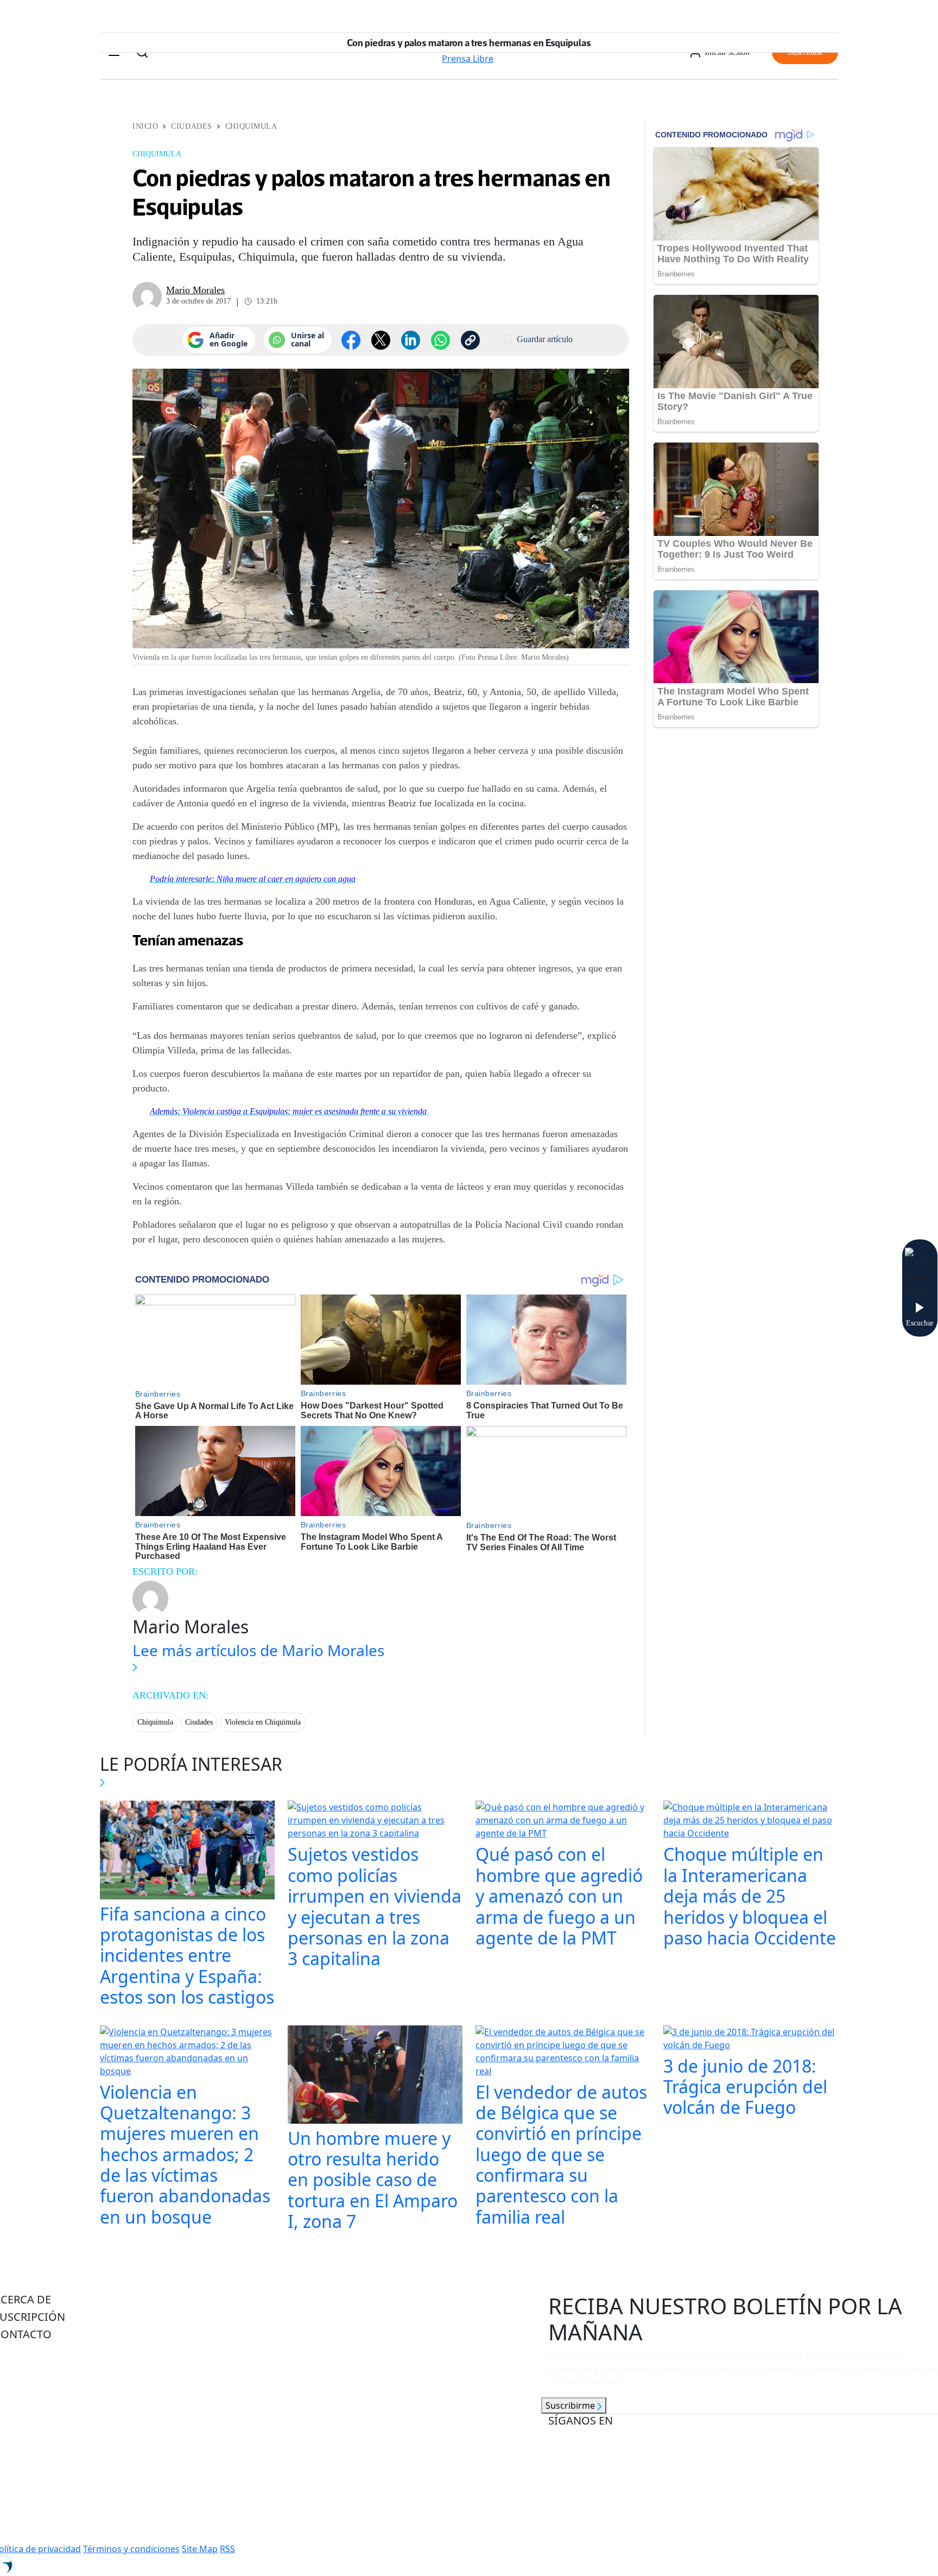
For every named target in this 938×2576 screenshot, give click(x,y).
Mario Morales (195, 290)
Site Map (200, 2549)
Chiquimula (251, 126)
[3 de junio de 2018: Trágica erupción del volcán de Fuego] (751, 2040)
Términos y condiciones (131, 2549)
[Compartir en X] (381, 340)
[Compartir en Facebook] (351, 340)
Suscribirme (571, 2405)
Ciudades (191, 126)
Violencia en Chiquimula (263, 1722)
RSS (227, 2549)
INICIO (145, 126)
